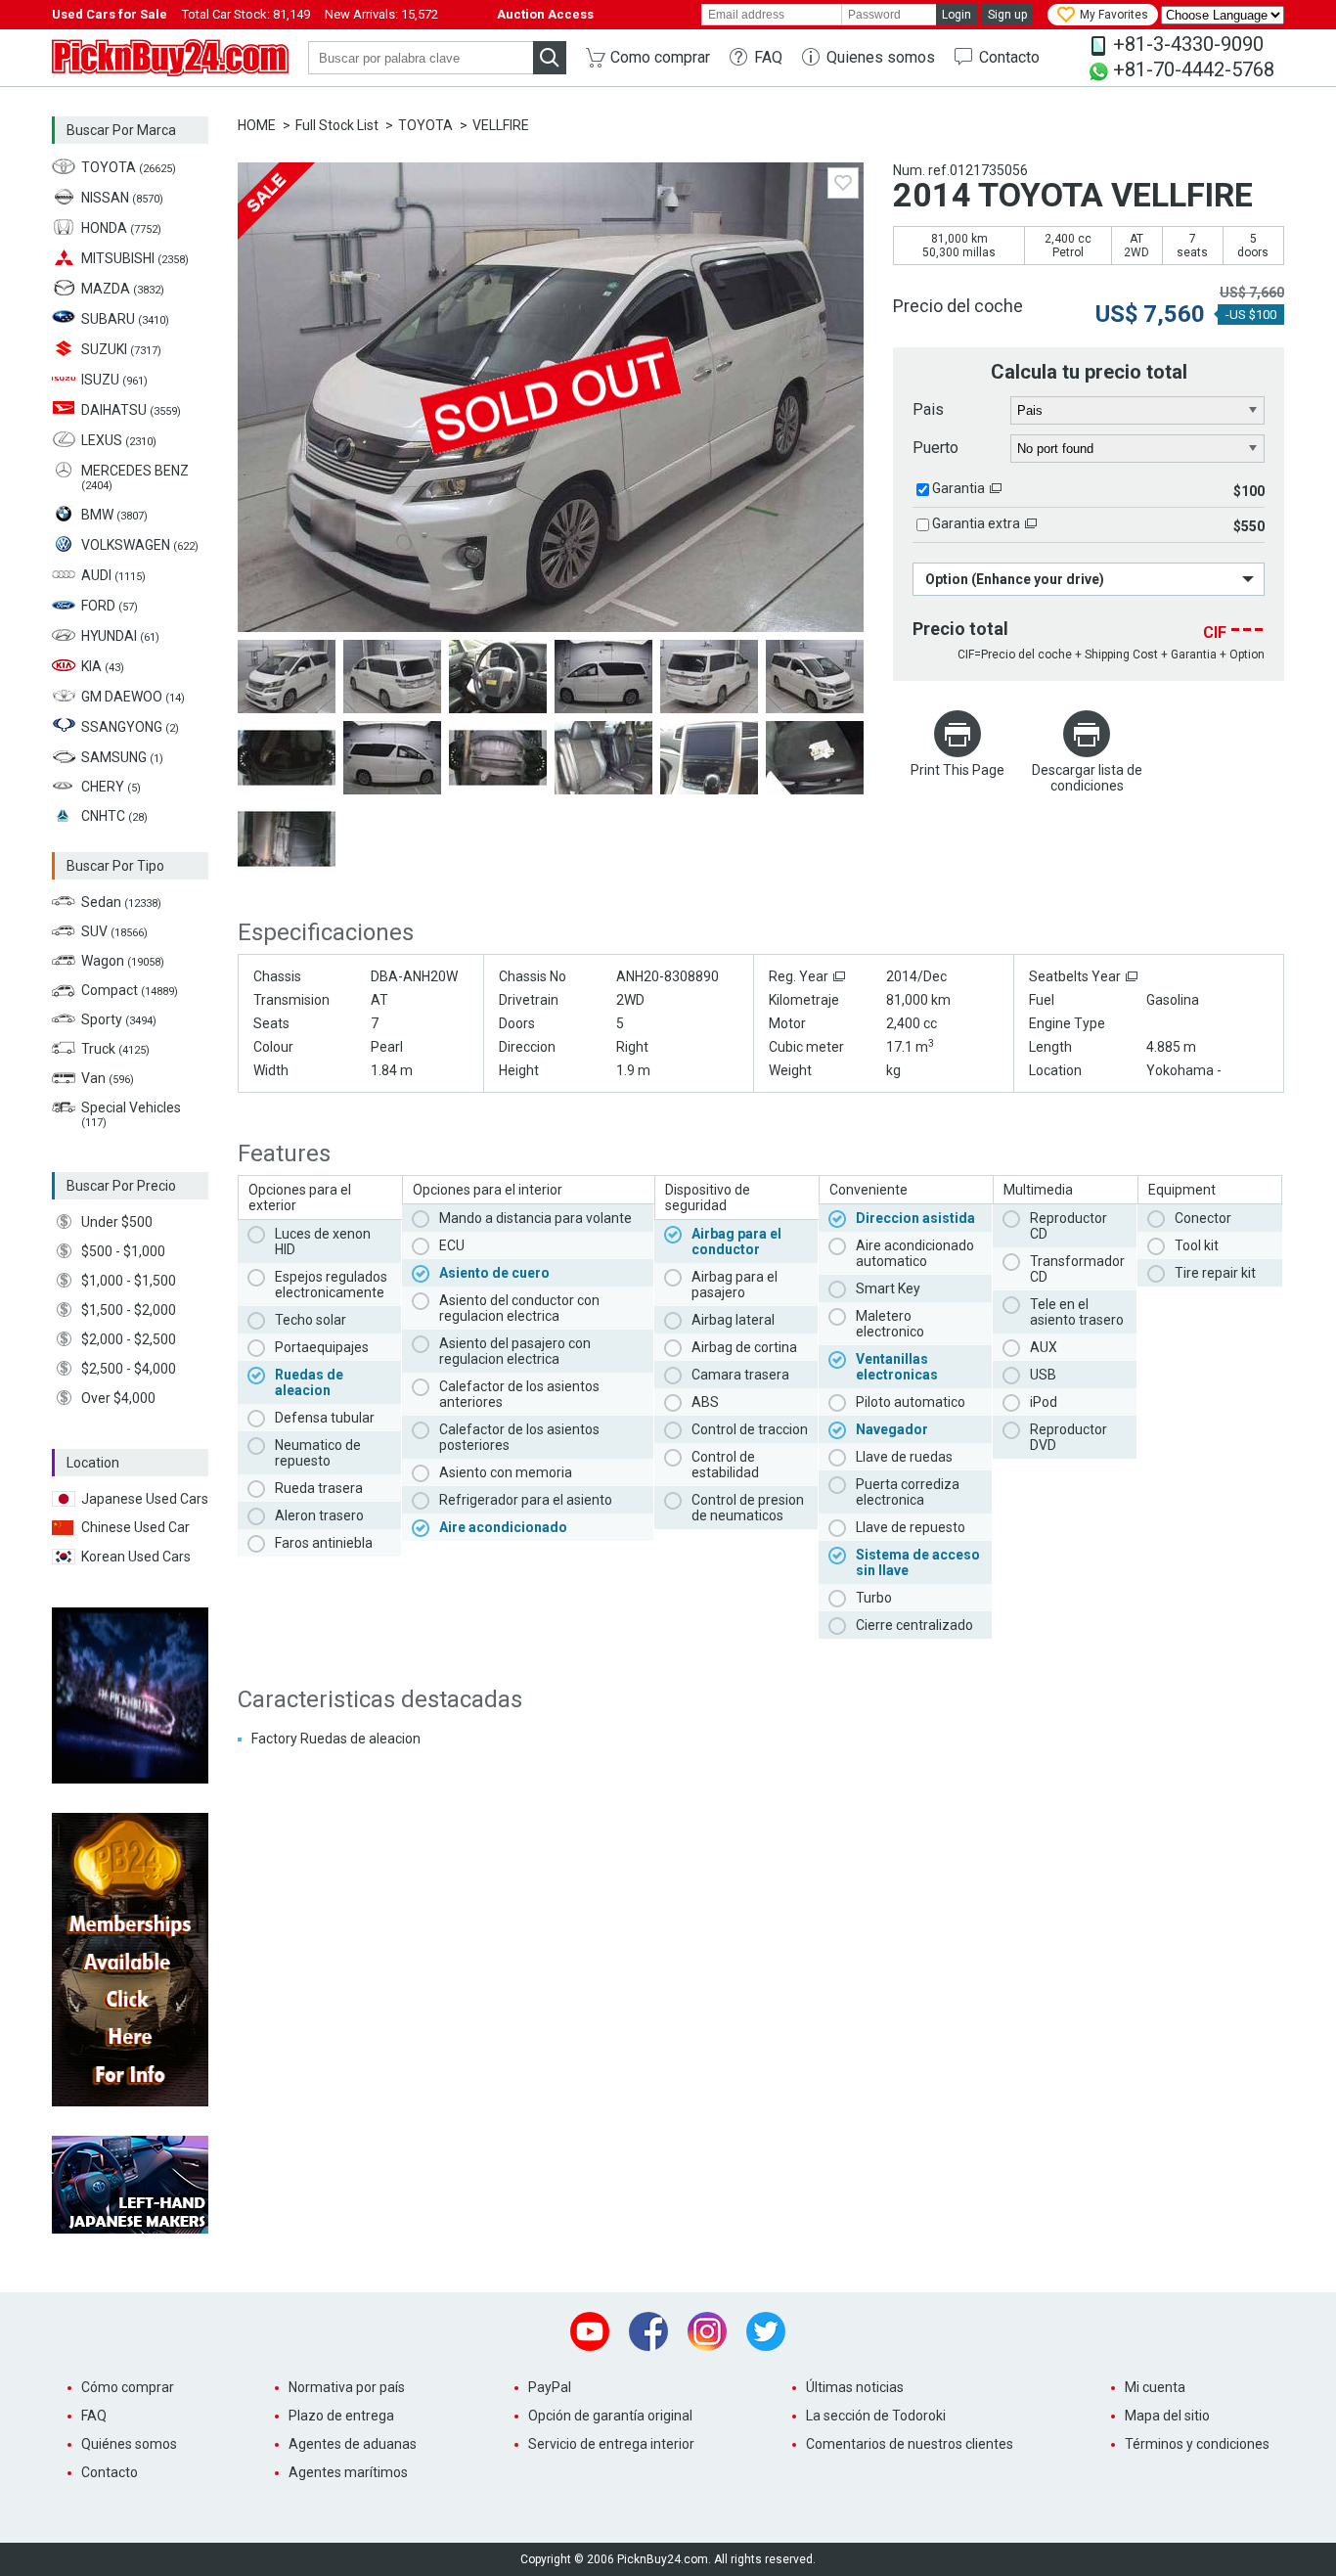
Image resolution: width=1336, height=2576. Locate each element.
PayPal (550, 2387)
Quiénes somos (129, 2444)
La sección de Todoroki (876, 2416)
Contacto (1009, 57)
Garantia (958, 488)
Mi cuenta (1155, 2387)
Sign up (1007, 15)
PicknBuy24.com (170, 58)
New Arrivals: (381, 14)
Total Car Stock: (246, 14)
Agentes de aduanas (353, 2444)
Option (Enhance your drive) (1015, 579)
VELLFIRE (501, 125)
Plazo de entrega (341, 2416)
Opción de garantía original (610, 2416)
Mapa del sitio (1167, 2416)
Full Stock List (337, 125)
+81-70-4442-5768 (1194, 69)
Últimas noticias (855, 2387)
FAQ (768, 57)
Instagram (707, 2331)
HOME (257, 125)
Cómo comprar (128, 2387)
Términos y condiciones (1197, 2444)
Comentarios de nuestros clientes (910, 2444)
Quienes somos (881, 57)
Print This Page (957, 770)
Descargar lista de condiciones (1087, 778)
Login (957, 15)
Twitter (766, 2331)
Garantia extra (976, 523)
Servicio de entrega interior (611, 2444)
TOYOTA (425, 125)
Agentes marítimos (348, 2472)
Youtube (590, 2331)
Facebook (648, 2331)
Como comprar (660, 57)
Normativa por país (347, 2387)
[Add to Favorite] (843, 183)
